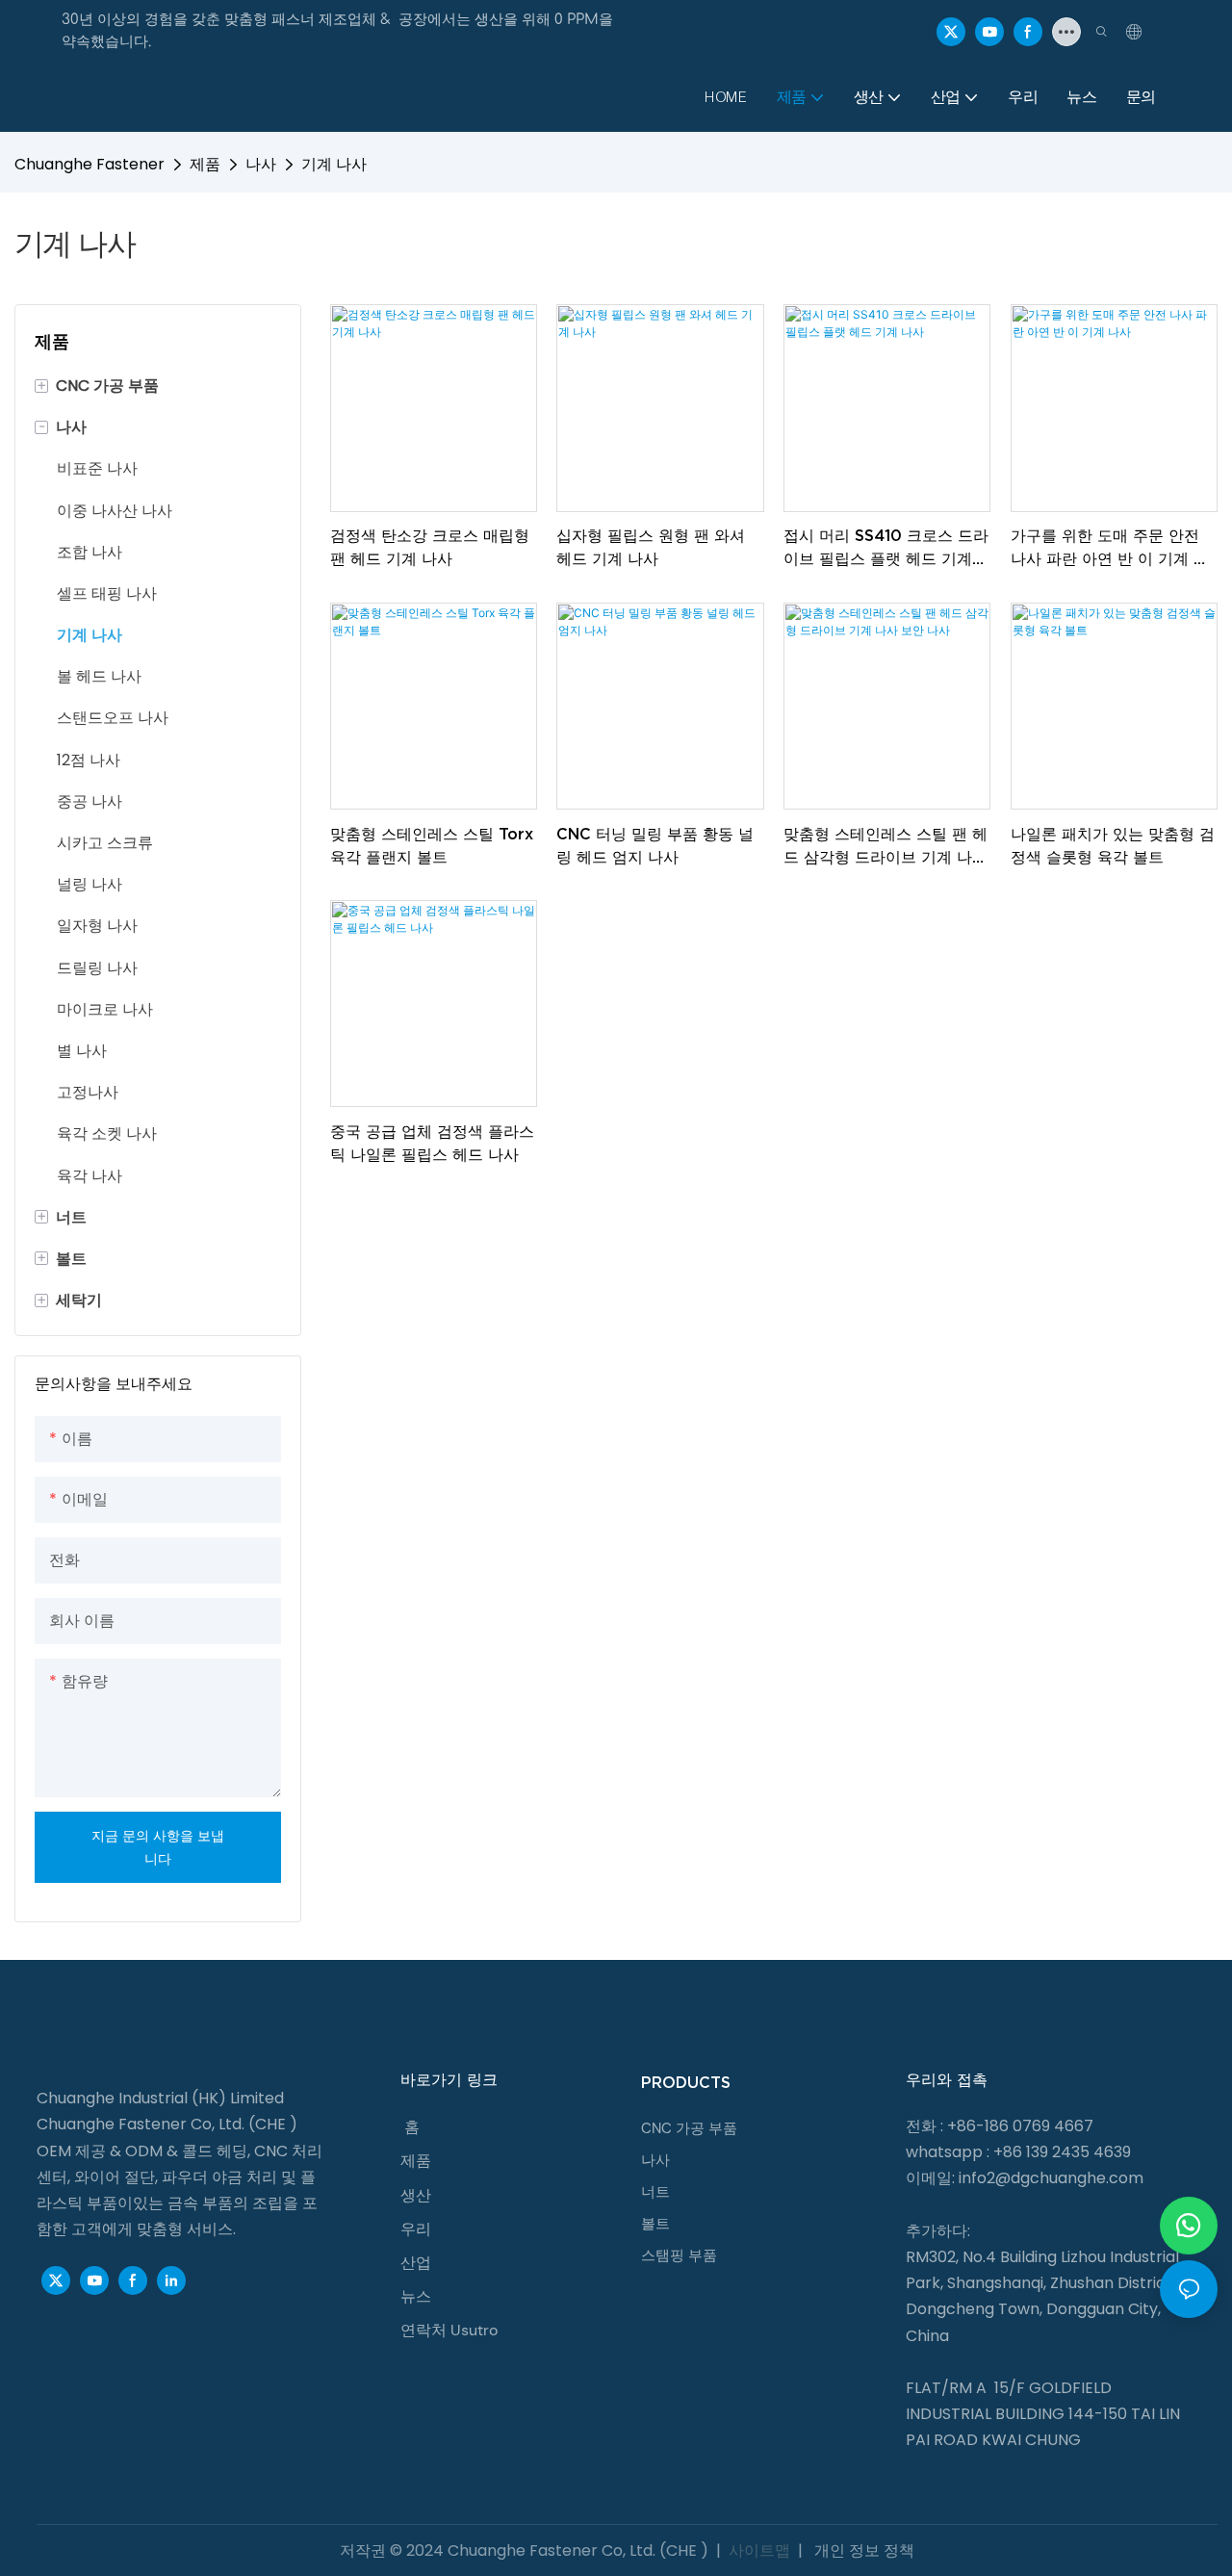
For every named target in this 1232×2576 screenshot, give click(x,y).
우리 (416, 2229)
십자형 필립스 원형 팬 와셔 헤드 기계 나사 (651, 547)
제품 (205, 164)
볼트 (655, 2224)
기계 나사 (334, 164)
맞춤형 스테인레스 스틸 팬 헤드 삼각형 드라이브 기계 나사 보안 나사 (885, 847)
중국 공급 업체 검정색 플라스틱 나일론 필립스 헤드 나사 (432, 1143)
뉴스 (416, 2296)
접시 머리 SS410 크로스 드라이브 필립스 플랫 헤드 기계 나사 (886, 548)
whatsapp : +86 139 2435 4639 (1018, 2152)
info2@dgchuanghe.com (1051, 2178)
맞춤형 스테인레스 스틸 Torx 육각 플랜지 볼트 (432, 845)
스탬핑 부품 (679, 2255)
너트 (655, 2192)
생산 (416, 2195)
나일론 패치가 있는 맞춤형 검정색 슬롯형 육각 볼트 (1113, 845)
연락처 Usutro (449, 2330)
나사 (261, 164)
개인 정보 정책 (862, 2550)
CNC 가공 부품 (689, 2128)
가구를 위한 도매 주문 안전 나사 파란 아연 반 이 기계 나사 (1110, 548)
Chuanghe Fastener (90, 164)
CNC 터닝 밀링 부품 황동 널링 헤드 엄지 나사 (655, 845)
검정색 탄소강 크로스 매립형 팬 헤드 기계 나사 (430, 547)
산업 (416, 2263)
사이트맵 (759, 2550)
